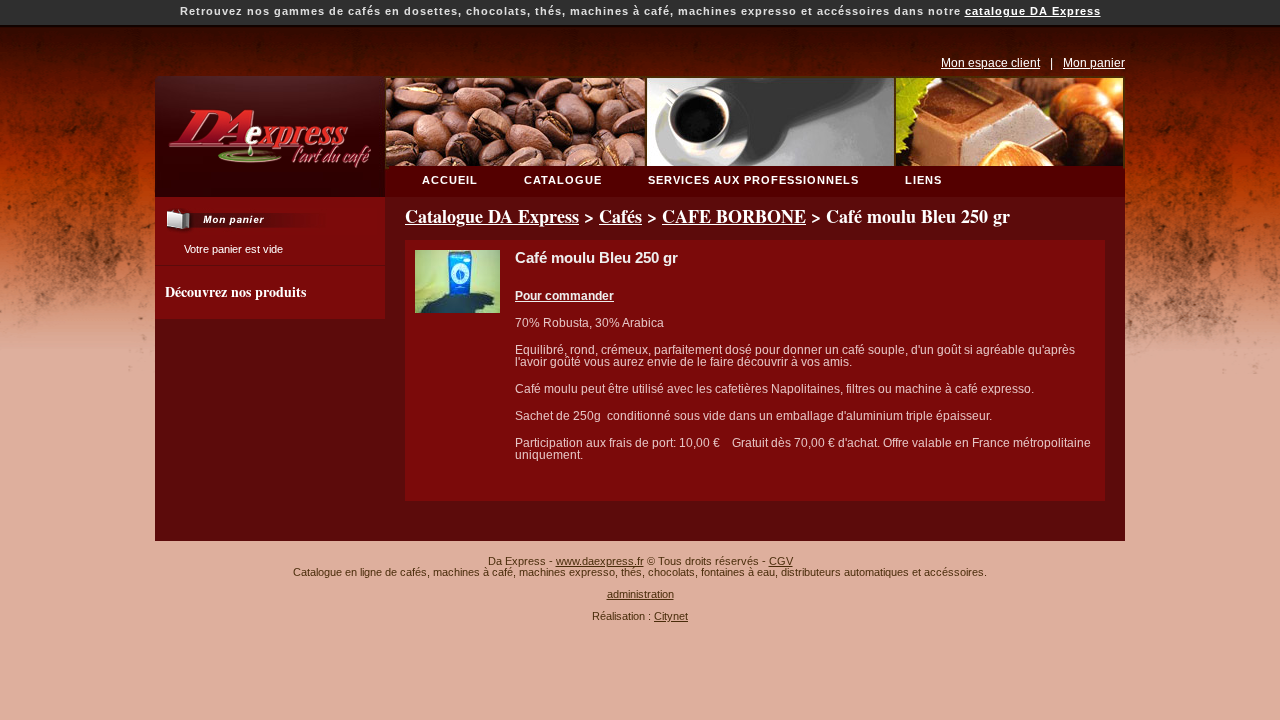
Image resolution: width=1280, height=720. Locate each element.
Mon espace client (990, 63)
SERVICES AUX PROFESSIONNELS (753, 180)
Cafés (620, 216)
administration (640, 594)
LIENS (923, 180)
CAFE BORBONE (734, 216)
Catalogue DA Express (492, 216)
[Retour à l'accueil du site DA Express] (266, 190)
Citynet (671, 616)
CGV (781, 561)
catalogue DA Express (1033, 11)
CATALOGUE (563, 180)
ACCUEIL (450, 180)
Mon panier (1094, 63)
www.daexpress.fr (600, 561)
